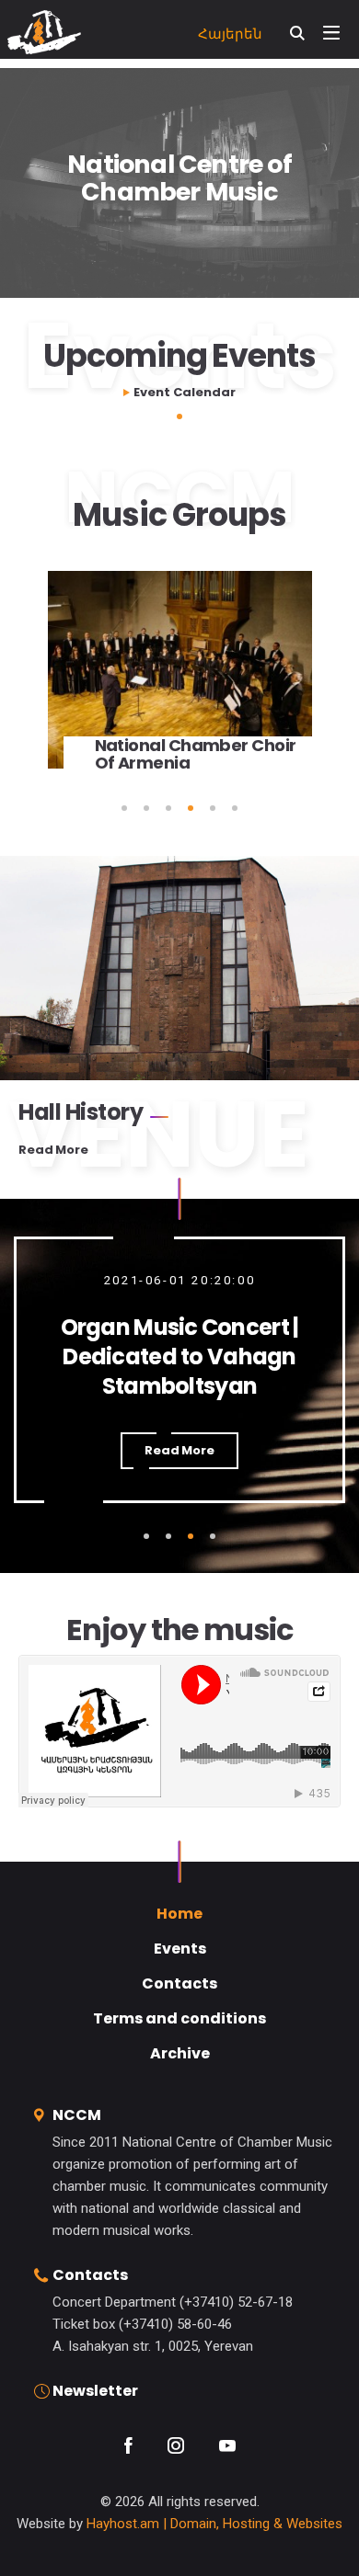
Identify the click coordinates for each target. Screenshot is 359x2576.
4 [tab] (191, 808)
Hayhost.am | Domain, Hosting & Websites (214, 2524)
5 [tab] (213, 808)
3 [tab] (168, 808)
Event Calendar (185, 393)
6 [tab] (235, 808)
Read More (53, 1150)
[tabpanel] (179, 684)
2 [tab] (146, 808)
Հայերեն (230, 34)
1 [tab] (179, 416)
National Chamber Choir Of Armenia (196, 754)
